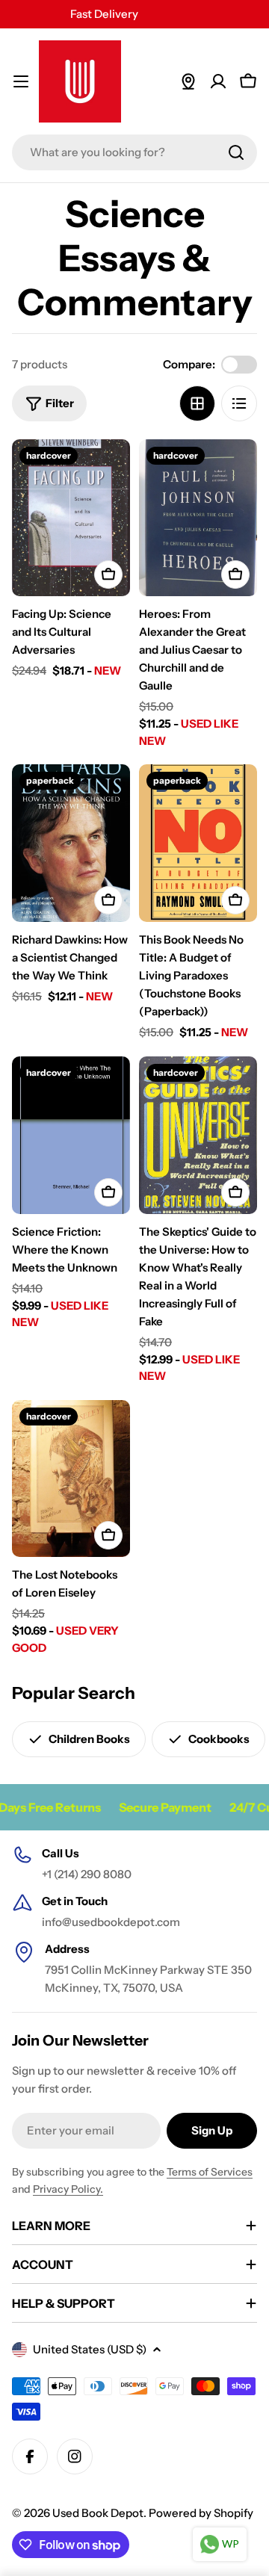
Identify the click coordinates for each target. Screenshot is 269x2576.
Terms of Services (210, 2172)
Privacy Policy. (68, 2189)
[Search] (236, 152)
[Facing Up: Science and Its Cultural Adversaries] (71, 518)
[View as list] (239, 403)
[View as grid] (197, 403)
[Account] (218, 81)
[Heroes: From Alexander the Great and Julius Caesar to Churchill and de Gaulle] (198, 518)
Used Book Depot (98, 2513)
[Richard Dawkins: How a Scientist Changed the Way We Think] (71, 843)
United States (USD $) (90, 2349)
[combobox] (134, 152)
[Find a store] (188, 81)
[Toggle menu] (21, 81)
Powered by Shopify (201, 2513)
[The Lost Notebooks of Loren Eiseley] (71, 1479)
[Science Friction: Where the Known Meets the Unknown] (71, 1135)
